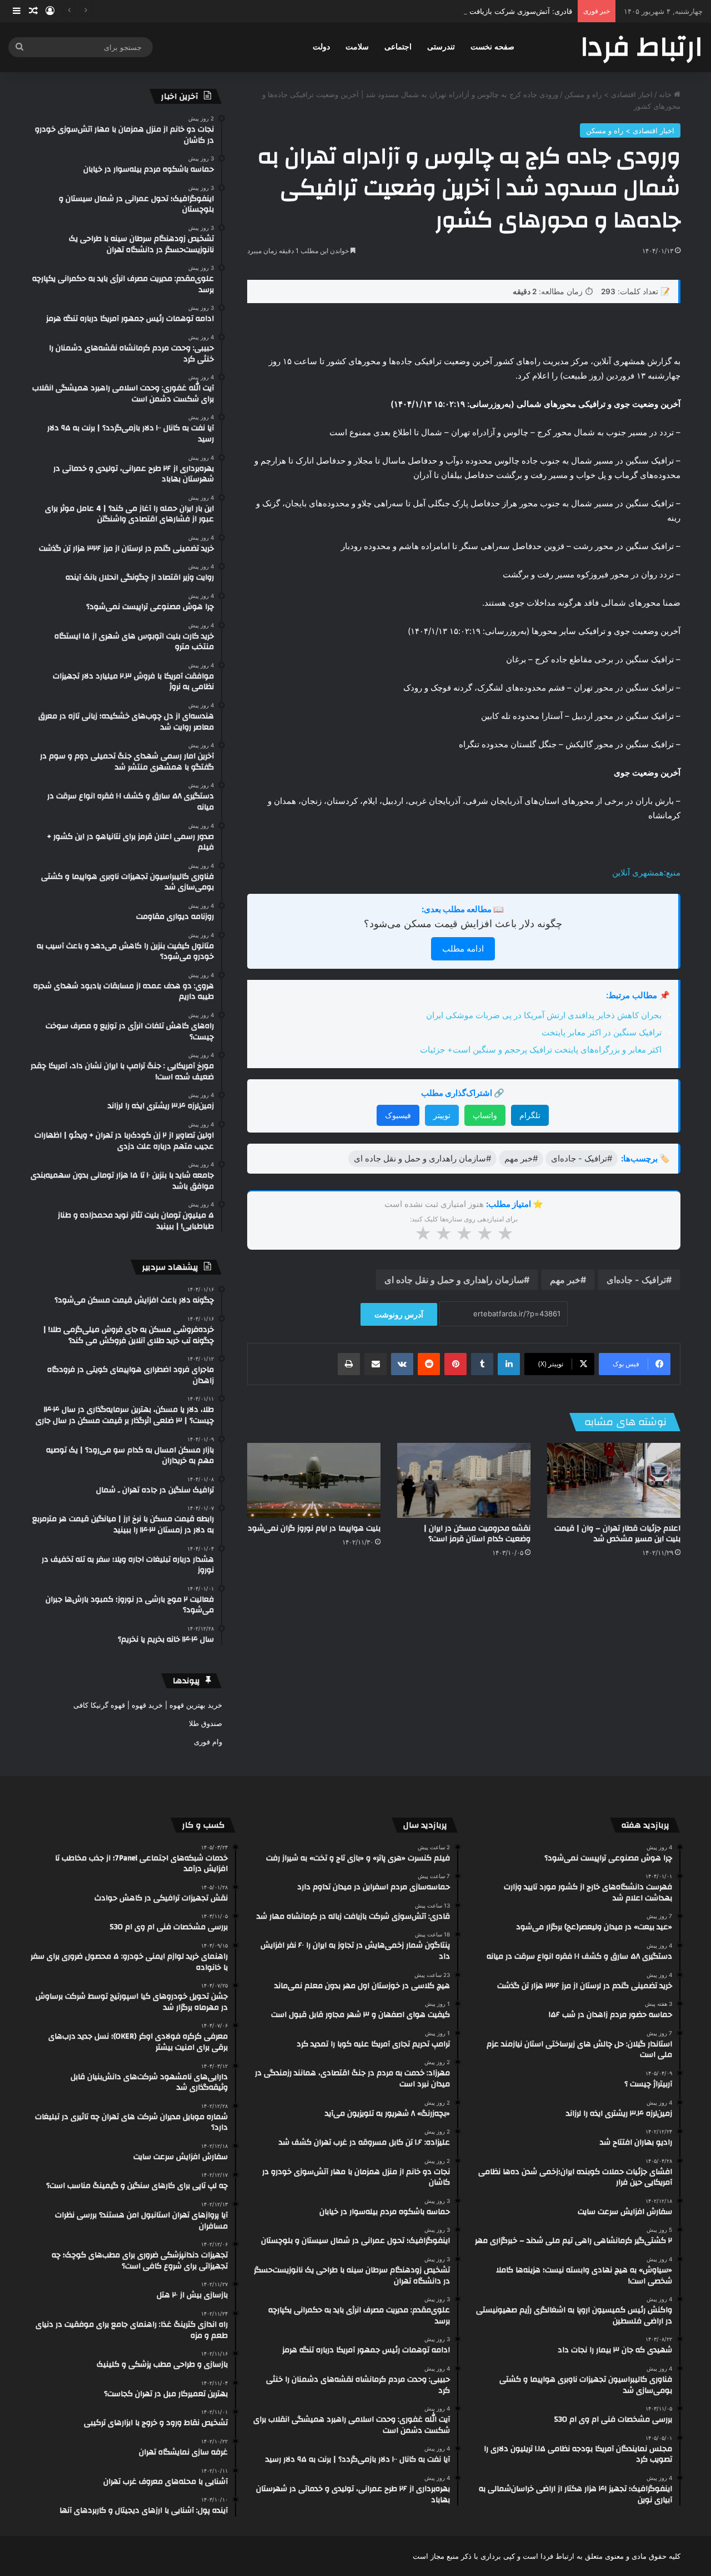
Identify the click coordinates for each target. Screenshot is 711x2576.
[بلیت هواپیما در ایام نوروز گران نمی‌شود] (314, 1480)
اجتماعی (398, 47)
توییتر (442, 1115)
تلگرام (530, 1115)
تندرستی (441, 47)
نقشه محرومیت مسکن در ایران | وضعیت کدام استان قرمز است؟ (477, 1534)
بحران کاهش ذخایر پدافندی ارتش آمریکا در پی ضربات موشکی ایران (544, 1015)
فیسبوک (398, 1115)
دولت (321, 47)
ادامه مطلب (463, 949)
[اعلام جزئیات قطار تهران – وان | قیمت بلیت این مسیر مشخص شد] (614, 1480)
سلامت (357, 47)
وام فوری (208, 1742)
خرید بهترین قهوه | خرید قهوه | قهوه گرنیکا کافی (148, 1705)
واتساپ (485, 1115)
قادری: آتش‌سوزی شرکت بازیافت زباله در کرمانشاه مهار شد (479, 11)
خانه (666, 94)
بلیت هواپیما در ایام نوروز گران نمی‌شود (314, 1528)
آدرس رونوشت (399, 1314)
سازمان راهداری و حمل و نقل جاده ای (454, 1280)
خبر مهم (565, 1280)
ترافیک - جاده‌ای (636, 1280)
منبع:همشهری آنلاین (646, 872)
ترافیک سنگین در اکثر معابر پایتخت (602, 1032)
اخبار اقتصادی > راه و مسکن (609, 94)
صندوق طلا (206, 1723)
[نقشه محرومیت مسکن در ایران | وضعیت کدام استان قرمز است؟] (464, 1480)
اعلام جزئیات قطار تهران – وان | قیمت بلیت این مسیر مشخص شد (617, 1534)
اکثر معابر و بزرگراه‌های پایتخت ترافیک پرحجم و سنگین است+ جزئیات (541, 1050)
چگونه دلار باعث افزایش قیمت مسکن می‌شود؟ (463, 924)
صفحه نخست (492, 47)
